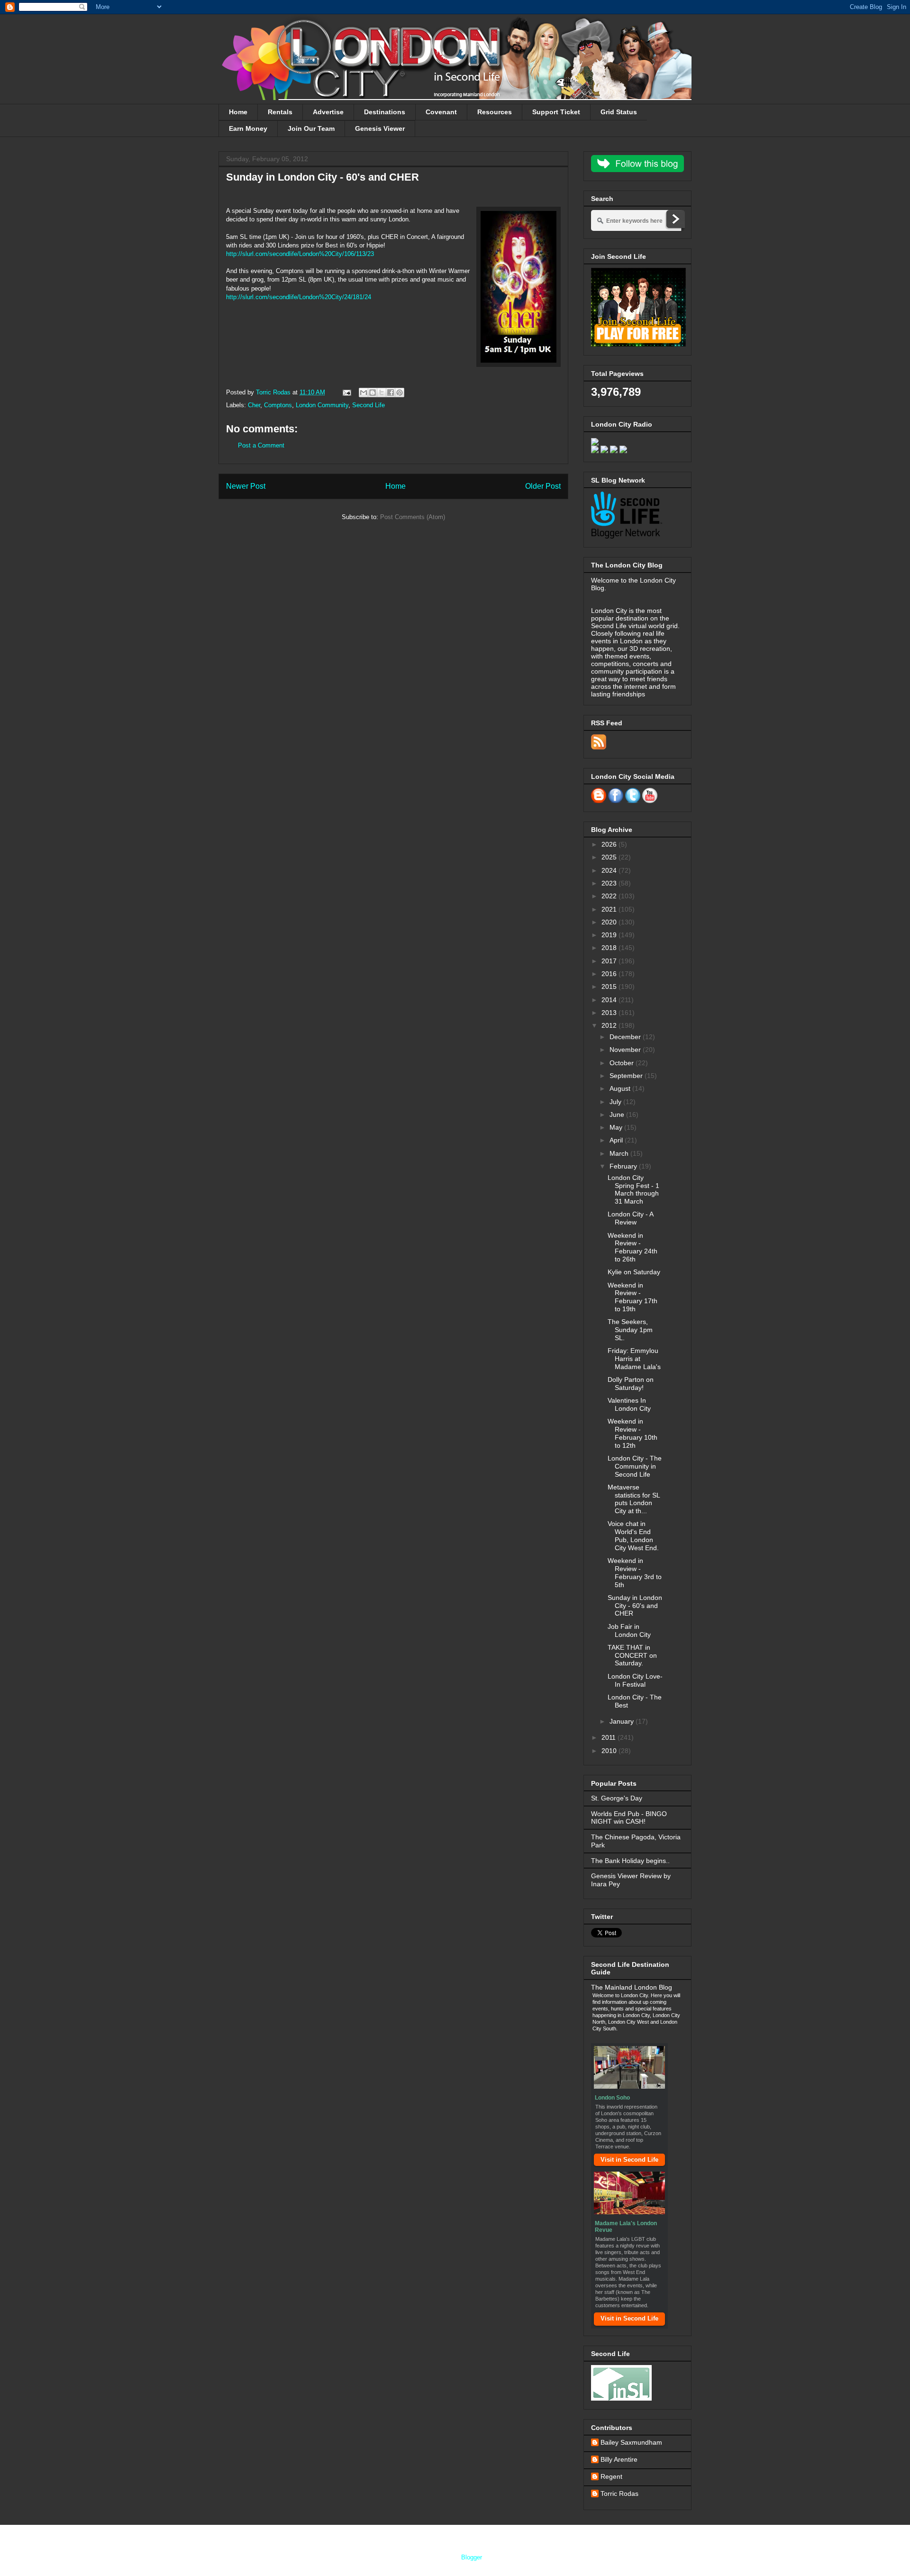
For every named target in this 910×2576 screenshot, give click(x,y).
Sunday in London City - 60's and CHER (635, 1606)
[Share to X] (382, 393)
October (623, 1063)
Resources (495, 112)
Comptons (278, 405)
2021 (610, 909)
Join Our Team (311, 128)
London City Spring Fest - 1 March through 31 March (633, 1189)
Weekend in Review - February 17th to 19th (632, 1297)
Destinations (385, 112)
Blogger (471, 2557)
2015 (610, 987)
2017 (610, 961)
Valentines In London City (629, 1404)
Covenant (441, 112)
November (626, 1050)
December (626, 1037)
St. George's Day (617, 1798)
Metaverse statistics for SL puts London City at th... (634, 1499)
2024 (610, 870)
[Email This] (364, 393)
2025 (610, 857)
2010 (610, 1751)
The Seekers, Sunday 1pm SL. (630, 1330)
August (621, 1088)
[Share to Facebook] (391, 393)
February (624, 1166)
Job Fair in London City (629, 1631)
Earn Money (248, 128)
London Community (322, 405)
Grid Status (619, 112)
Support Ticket (556, 112)
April (617, 1140)
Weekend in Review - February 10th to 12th (632, 1433)
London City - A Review (630, 1218)
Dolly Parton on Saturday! (631, 1384)
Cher (254, 405)
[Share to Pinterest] (400, 393)
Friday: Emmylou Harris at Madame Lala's (634, 1359)
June (618, 1114)
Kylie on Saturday (634, 1272)
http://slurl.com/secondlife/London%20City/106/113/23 (300, 254)
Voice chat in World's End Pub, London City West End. (633, 1535)
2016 (610, 974)
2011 (610, 1737)
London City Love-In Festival (635, 1680)
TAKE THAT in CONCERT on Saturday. (632, 1655)
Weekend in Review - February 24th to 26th (632, 1247)
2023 (610, 883)
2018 (610, 948)
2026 (610, 844)
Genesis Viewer (380, 128)
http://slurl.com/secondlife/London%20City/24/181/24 (299, 297)
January (623, 1721)
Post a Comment (261, 445)
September (627, 1076)
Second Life (369, 405)
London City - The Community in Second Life (635, 1466)
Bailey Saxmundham (631, 2442)
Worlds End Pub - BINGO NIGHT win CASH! (629, 1818)
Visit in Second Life (629, 2160)
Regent (611, 2476)
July (616, 1102)
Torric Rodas (274, 392)
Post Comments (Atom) (413, 517)
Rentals (280, 112)
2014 (610, 1000)
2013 (610, 1013)
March (620, 1153)
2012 (610, 1025)
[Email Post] (346, 392)
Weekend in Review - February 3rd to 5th (635, 1572)
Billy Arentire (619, 2459)
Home (238, 112)
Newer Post (246, 486)
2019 (610, 935)
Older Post (543, 486)
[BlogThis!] (373, 393)
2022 (610, 896)
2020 (610, 922)
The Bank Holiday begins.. (630, 1861)
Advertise (328, 112)
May (617, 1127)
